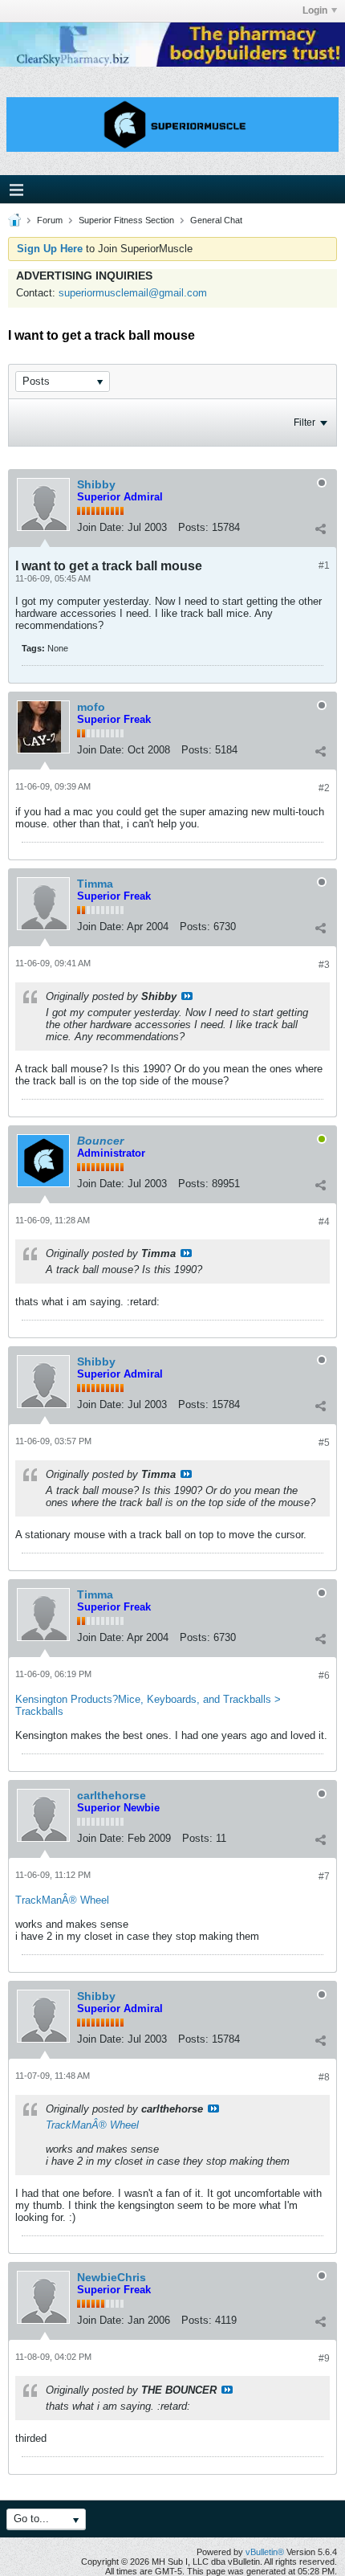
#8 (324, 2077)
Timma (95, 884)
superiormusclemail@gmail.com (133, 293)
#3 (324, 965)
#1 (324, 565)
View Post (187, 996)
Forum (50, 220)
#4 (324, 1222)
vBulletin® (265, 2552)
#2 (324, 788)
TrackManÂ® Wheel (62, 1900)
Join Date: (101, 527)
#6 (324, 1676)
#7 (324, 1876)
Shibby (96, 484)
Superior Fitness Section (126, 220)
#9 (324, 2358)
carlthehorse (112, 1795)
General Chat (216, 220)
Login (315, 10)
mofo (91, 707)
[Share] (320, 529)
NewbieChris (112, 2277)
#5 (324, 1443)
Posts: (193, 527)
